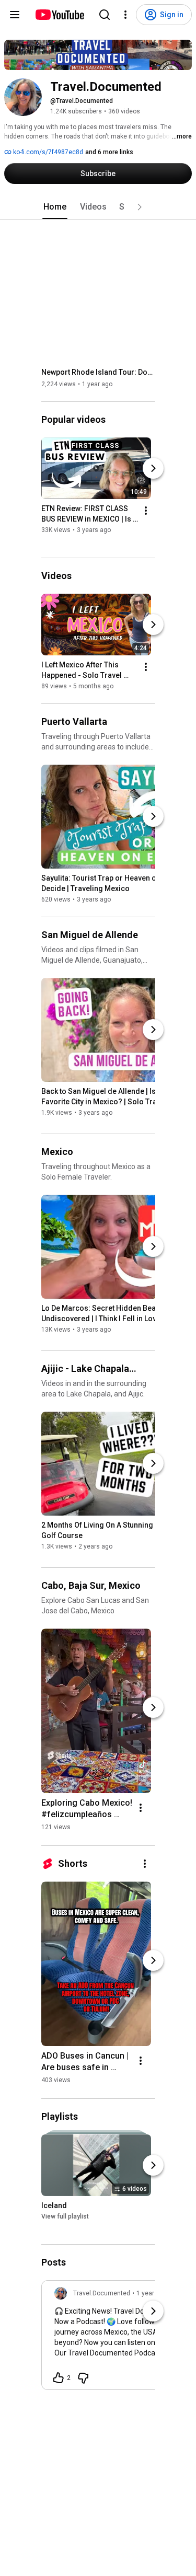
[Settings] (125, 15)
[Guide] (15, 15)
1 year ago (152, 2293)
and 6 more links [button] (109, 152)
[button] (140, 207)
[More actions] (146, 511)
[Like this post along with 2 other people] (59, 2378)
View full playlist (65, 2216)
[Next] (153, 468)
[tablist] (98, 207)
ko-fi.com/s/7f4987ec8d (47, 152)
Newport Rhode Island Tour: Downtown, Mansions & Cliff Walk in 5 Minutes (99, 372)
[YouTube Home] (59, 15)
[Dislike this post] (83, 2378)
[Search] (105, 15)
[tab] (55, 207)
